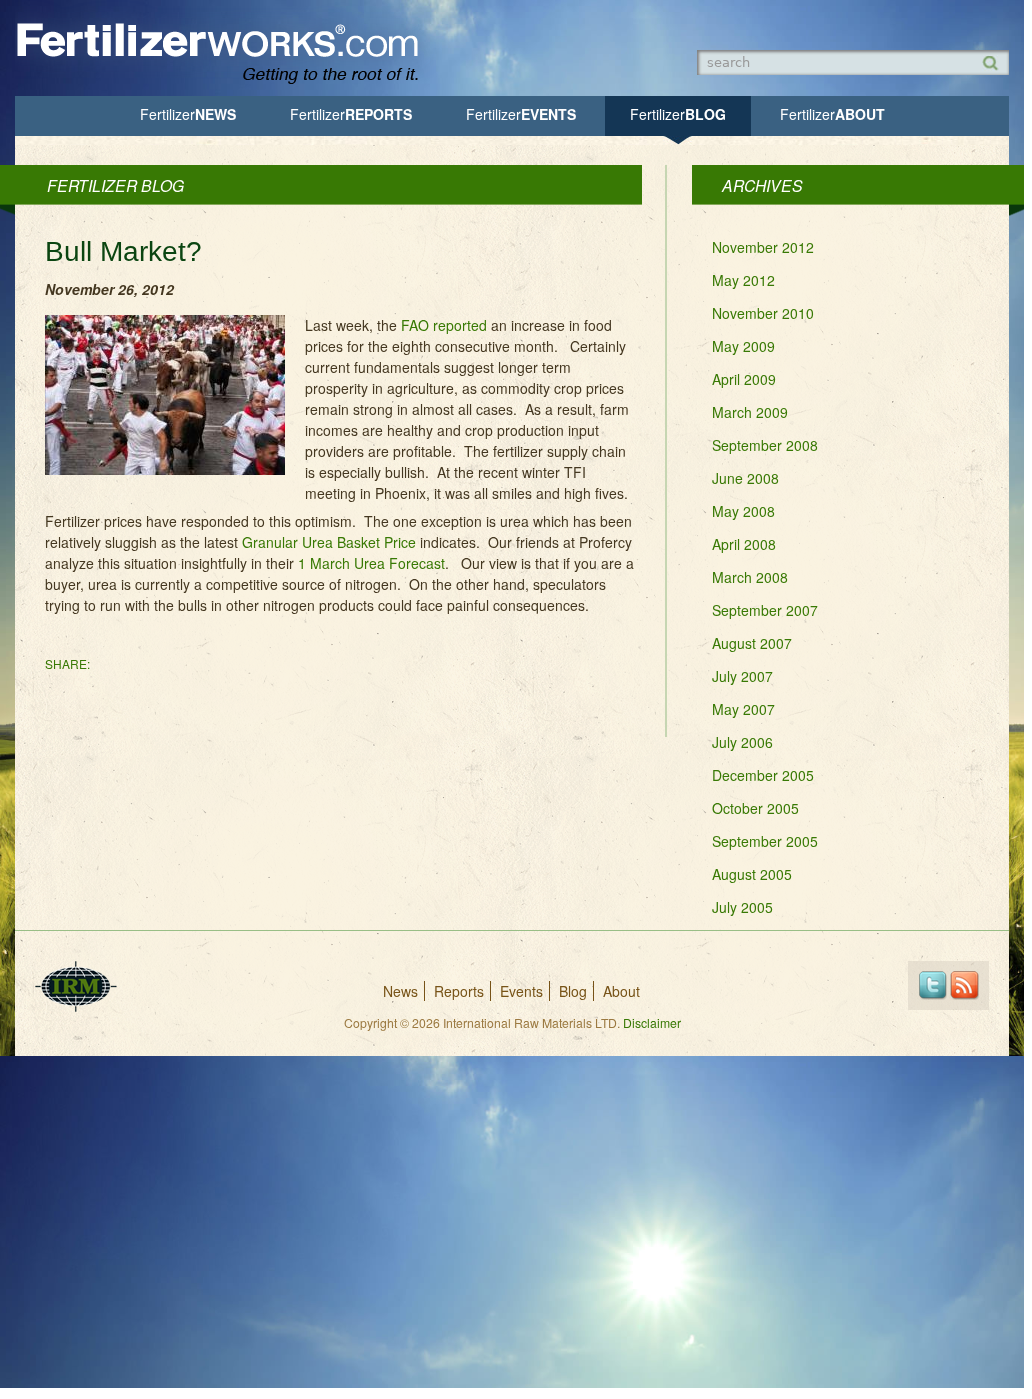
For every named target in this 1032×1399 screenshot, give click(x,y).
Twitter (932, 985)
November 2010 (763, 313)
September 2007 (765, 610)
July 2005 (742, 907)
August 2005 (752, 874)
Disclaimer (652, 1022)
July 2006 (742, 742)
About (832, 114)
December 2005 (763, 775)
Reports (351, 114)
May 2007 (743, 709)
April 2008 (744, 544)
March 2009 (750, 412)
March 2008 (750, 577)
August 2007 (752, 643)
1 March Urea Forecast (371, 563)
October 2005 (755, 808)
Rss (964, 985)
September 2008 (765, 445)
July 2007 (742, 676)
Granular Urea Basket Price (329, 542)
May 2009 (743, 346)
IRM (76, 986)
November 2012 (763, 247)
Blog (678, 114)
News (188, 114)
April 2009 (744, 379)
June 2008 (745, 478)
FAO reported (444, 325)
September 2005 (765, 841)
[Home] (227, 82)
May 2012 (743, 280)
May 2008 (743, 511)
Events (521, 114)
